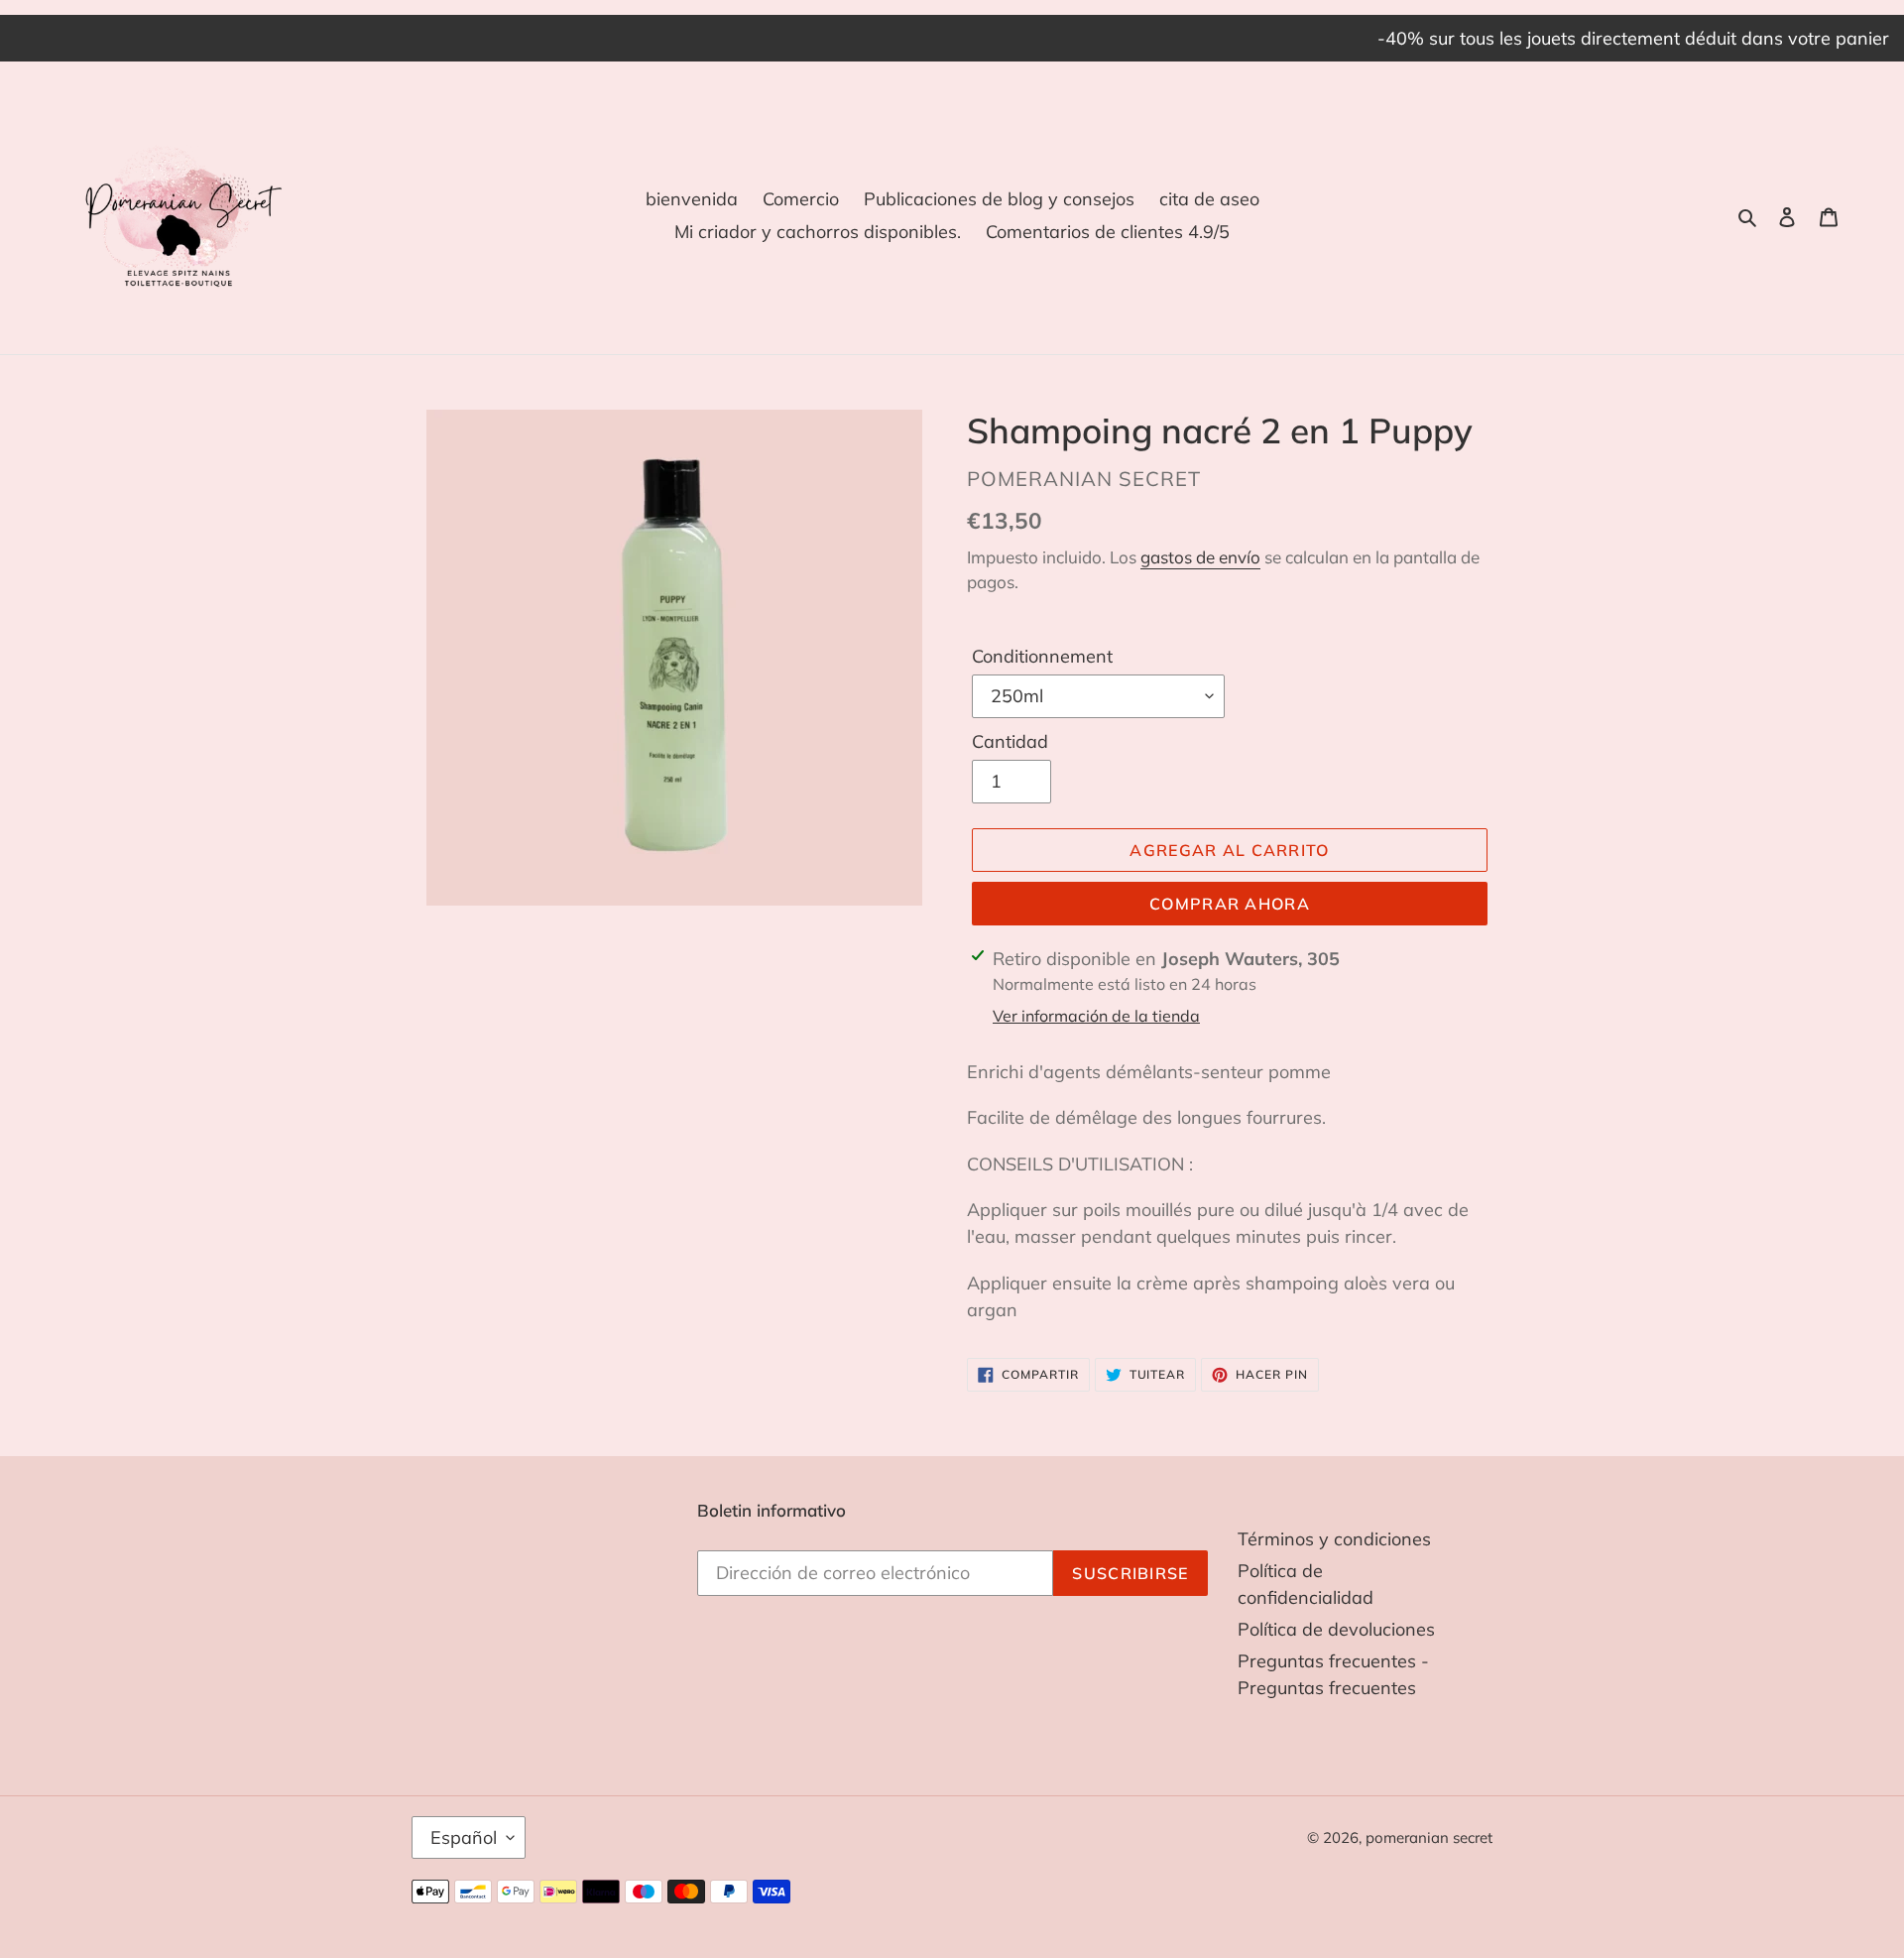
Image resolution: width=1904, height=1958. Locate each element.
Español (464, 1837)
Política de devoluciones (1336, 1629)
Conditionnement (1042, 656)
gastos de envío (1200, 557)
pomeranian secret (1429, 1837)
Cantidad (1010, 741)
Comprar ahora (1230, 904)
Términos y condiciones (1334, 1539)
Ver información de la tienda (1096, 1016)
